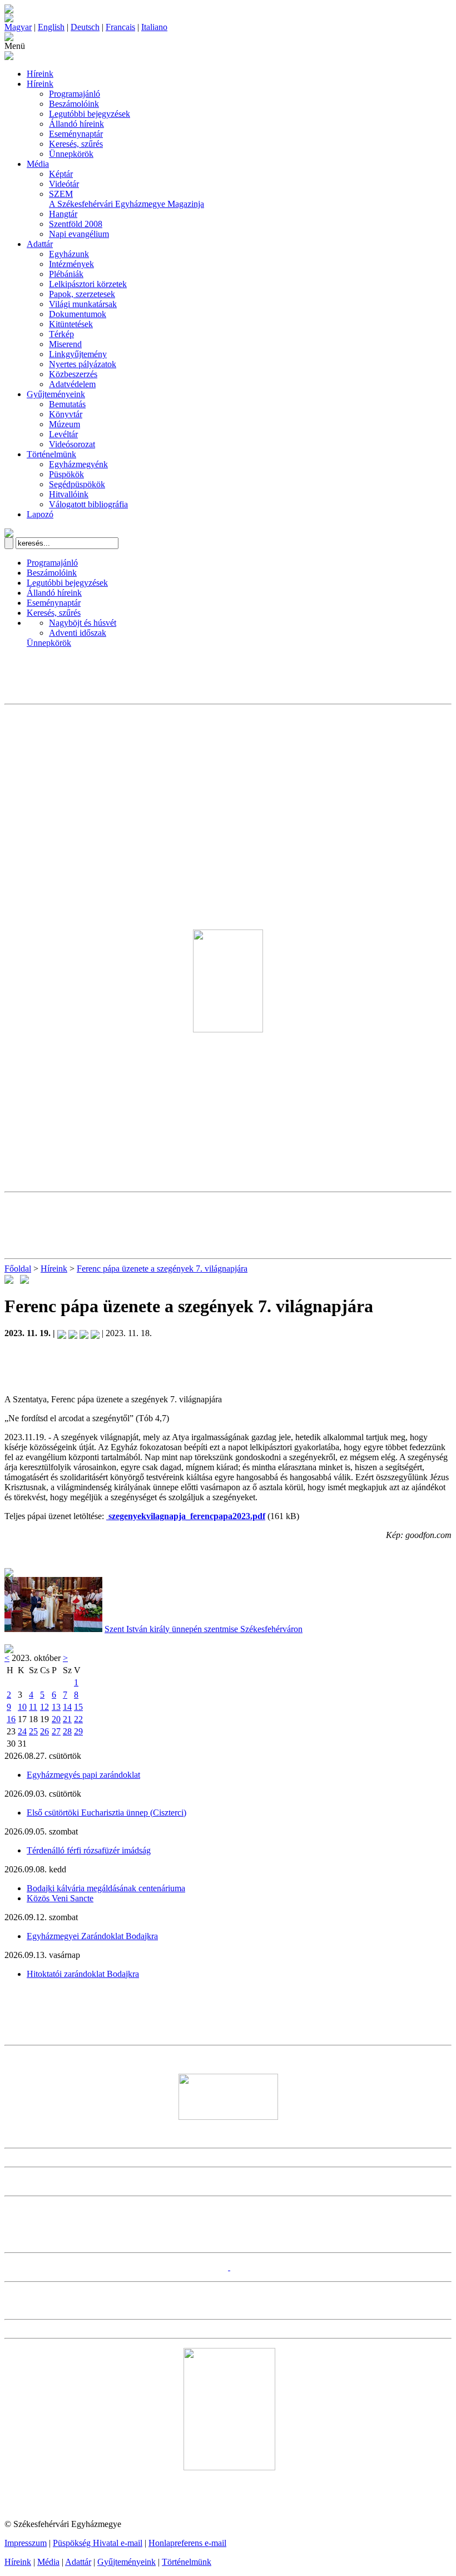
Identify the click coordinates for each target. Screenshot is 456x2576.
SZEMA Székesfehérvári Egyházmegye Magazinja (127, 199)
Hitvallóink (69, 494)
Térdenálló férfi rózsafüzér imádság (89, 1850)
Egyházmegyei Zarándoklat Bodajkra (92, 1936)
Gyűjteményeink (56, 394)
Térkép (61, 334)
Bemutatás (67, 404)
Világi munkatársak (83, 304)
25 (33, 1731)
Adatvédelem (72, 384)
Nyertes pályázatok (83, 364)
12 (44, 1707)
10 (22, 1707)
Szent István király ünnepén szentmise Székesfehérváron (204, 1629)
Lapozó (40, 514)
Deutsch (85, 27)
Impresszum (26, 2543)
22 (78, 1719)
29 (78, 1731)
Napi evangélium (79, 234)
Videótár (64, 184)
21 (67, 1719)
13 (56, 1707)
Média (38, 164)
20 (56, 1719)
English (51, 27)
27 (56, 1731)
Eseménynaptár (76, 134)
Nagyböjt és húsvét (83, 623)
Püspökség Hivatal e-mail (98, 2543)
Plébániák (66, 274)
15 (78, 1707)
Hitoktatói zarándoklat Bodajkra (83, 1974)
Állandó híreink (76, 124)
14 (67, 1707)
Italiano (154, 27)
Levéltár (63, 434)
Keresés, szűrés (76, 144)
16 (11, 1719)
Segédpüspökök (77, 484)
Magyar (18, 27)
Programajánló (75, 94)
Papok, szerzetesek (82, 294)
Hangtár (63, 214)
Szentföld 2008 (76, 224)
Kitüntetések (71, 324)
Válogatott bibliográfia (88, 504)
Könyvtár (66, 414)
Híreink (40, 74)
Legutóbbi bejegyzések (90, 114)
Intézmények (71, 264)
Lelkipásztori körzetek (88, 284)
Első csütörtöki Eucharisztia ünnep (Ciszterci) (106, 1813)
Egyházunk (69, 254)
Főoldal (18, 1269)
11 (33, 1707)
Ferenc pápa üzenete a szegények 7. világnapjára (162, 1269)
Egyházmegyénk (78, 464)
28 (67, 1731)
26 (44, 1731)
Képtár (61, 174)
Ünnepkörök (71, 154)
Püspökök (66, 474)
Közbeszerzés (73, 374)
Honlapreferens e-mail (187, 2543)
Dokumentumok (78, 314)
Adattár (40, 244)
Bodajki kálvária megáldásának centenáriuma (106, 1888)
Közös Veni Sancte (60, 1898)
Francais (120, 27)
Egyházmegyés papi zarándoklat (83, 1775)
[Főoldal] (9, 19)
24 (22, 1731)
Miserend (65, 344)
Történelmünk (51, 454)
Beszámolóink (74, 104)
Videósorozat (72, 444)
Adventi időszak (78, 633)
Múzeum (65, 424)
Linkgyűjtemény (78, 354)
